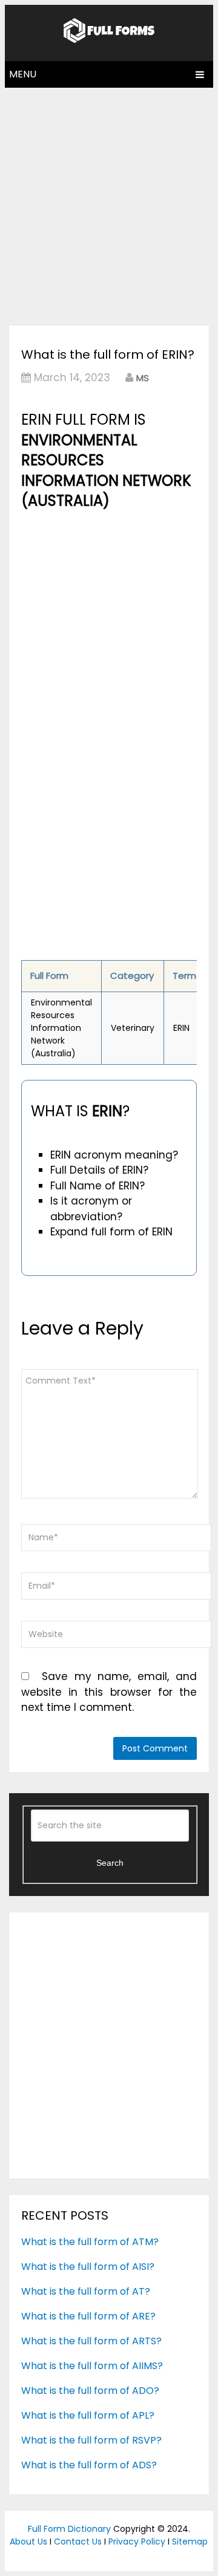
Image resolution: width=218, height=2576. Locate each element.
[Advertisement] (109, 203)
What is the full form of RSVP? (91, 2440)
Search (110, 1863)
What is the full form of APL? (88, 2415)
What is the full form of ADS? (89, 2465)
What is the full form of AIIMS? (92, 2366)
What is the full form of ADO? (90, 2391)
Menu (23, 74)
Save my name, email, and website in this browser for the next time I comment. (109, 1692)
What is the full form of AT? (86, 2291)
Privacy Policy (137, 2542)
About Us (28, 2542)
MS (143, 378)
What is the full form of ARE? (88, 2316)
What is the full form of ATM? (90, 2242)
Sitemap (190, 2542)
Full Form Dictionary (69, 2529)
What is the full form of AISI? (88, 2267)
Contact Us (78, 2542)
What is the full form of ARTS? (91, 2341)
